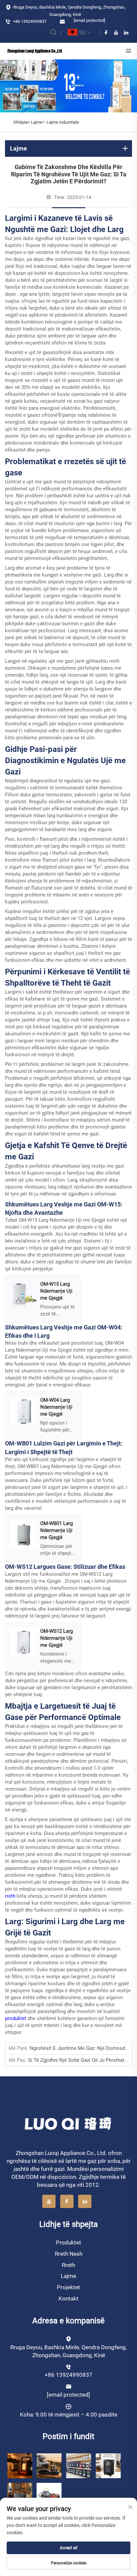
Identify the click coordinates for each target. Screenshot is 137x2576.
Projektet (68, 2287)
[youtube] (116, 32)
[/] (69, 2123)
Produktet (68, 2242)
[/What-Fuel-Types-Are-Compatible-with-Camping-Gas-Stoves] (49, 2495)
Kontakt (68, 2299)
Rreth (68, 2265)
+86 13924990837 (29, 21)
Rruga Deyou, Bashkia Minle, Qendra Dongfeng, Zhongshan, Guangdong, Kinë (69, 11)
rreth (11, 1896)
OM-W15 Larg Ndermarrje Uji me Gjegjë (63, 1220)
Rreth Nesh (69, 2254)
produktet (16, 2018)
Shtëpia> (22, 122)
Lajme (37, 122)
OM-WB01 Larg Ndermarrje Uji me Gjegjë (63, 1466)
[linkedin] (126, 32)
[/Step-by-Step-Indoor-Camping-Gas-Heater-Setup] (20, 2495)
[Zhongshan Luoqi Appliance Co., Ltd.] (35, 51)
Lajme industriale (63, 122)
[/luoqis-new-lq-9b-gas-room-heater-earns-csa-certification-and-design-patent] (20, 2465)
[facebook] (106, 32)
